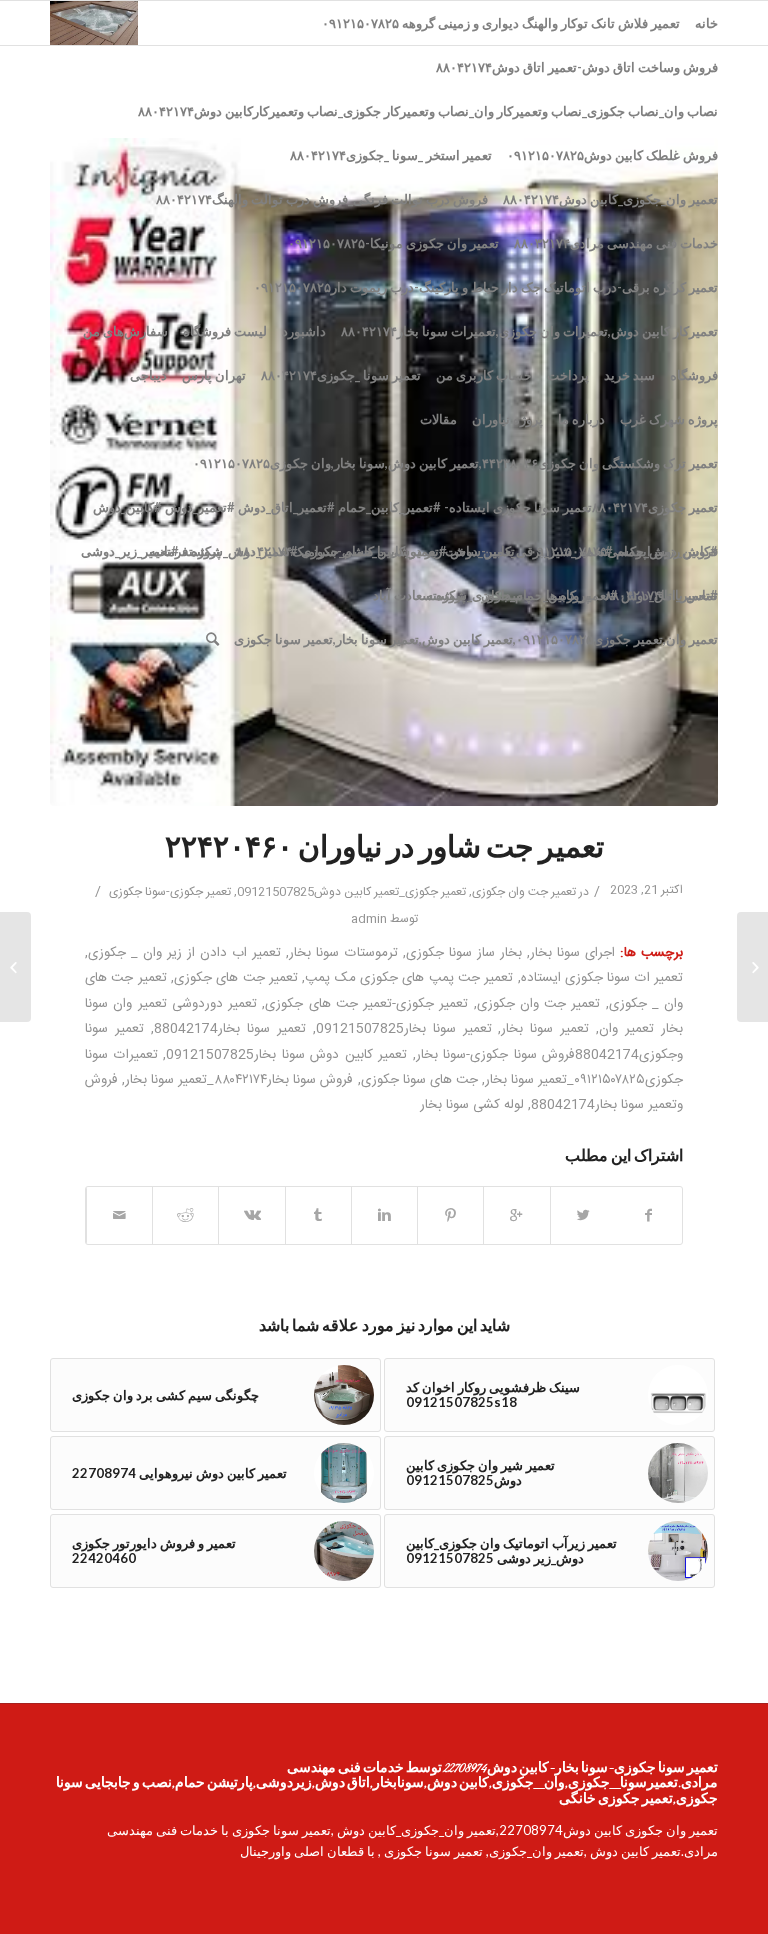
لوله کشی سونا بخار (472, 1105)
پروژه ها (568, 595)
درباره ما (581, 419)
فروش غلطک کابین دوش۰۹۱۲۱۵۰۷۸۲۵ (612, 155)
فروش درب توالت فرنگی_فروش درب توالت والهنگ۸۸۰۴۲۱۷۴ (322, 199)
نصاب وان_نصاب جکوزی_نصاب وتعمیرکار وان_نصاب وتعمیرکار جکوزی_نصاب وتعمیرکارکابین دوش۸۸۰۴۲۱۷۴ (428, 111)
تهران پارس (214, 375)
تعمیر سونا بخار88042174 (230, 1029)
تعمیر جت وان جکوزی (524, 892)
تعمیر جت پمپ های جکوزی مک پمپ (409, 978)
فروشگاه (694, 375)
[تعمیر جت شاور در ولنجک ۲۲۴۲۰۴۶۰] (752, 967)
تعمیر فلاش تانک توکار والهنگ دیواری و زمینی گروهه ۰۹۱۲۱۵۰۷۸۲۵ (501, 23)
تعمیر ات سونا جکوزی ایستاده (602, 978)
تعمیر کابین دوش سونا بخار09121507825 (286, 1055)
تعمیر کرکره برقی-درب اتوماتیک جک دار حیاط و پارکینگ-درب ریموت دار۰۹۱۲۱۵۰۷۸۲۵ (486, 287)
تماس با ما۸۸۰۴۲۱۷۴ (661, 595)
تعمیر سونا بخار (545, 1029)
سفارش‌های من (125, 331)
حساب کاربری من (484, 375)
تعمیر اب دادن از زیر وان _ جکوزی (184, 953)
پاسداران (506, 595)
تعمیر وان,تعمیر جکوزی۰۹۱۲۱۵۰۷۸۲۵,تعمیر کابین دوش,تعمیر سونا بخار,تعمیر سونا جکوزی (476, 639)
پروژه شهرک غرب (669, 419)
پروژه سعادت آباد (419, 595)
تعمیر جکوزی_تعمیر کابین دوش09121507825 (351, 892)
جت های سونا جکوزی (419, 1080)
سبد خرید (629, 375)
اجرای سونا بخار (572, 953)
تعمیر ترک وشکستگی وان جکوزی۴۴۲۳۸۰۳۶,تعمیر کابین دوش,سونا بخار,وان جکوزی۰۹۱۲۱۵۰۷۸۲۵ (455, 463)
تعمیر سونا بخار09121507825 (404, 1029)
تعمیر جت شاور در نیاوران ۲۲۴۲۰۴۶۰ (384, 850)
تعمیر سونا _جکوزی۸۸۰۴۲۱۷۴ (341, 375)
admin (369, 919)
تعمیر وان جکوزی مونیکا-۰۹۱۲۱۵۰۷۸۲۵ (393, 243)
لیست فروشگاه (225, 331)
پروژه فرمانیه (185, 551)
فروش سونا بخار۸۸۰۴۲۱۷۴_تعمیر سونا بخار (239, 1080)
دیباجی (148, 375)
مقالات (438, 419)
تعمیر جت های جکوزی (236, 978)
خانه (706, 23)
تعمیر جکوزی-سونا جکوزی (170, 892)
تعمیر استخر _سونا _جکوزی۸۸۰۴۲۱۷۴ (391, 155)
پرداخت (568, 375)
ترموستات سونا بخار (343, 953)
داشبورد (304, 331)
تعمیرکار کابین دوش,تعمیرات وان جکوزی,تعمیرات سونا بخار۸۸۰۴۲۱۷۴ (529, 331)
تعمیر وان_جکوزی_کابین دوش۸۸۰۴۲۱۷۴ (610, 199)
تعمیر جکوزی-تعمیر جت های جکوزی (366, 1004)
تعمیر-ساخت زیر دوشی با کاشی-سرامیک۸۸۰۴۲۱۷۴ (375, 551)
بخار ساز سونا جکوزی (464, 953)
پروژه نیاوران (507, 419)
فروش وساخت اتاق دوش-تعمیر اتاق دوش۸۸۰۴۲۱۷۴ (577, 67)
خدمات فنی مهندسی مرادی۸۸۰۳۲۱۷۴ (616, 243)
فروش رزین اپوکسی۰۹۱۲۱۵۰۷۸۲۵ (624, 551)
